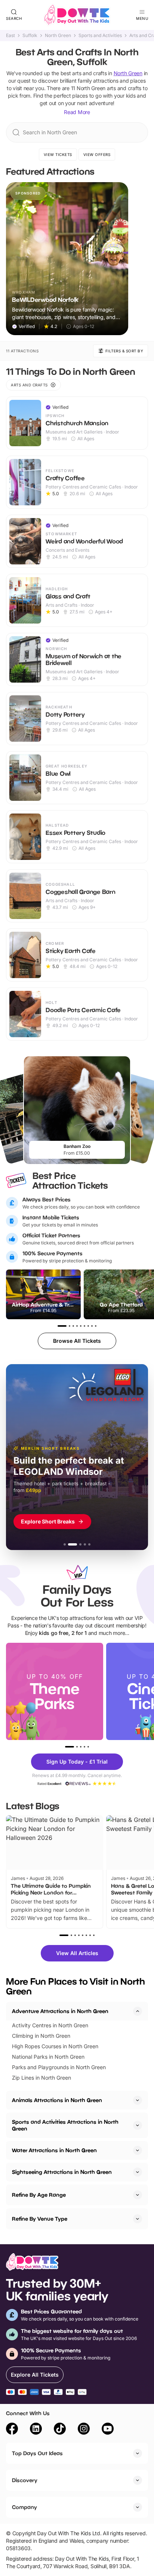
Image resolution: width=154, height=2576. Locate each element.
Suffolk (30, 36)
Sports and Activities (100, 36)
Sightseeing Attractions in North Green (62, 2172)
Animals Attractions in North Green (57, 2100)
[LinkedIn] (36, 2430)
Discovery (25, 2480)
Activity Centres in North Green (50, 2025)
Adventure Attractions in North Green (60, 2011)
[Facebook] (12, 2430)
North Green (58, 36)
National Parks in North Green (48, 2057)
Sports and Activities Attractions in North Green (65, 2125)
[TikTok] (60, 2430)
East (10, 36)
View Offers (97, 154)
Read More (77, 112)
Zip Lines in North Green (41, 2078)
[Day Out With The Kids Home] (77, 15)
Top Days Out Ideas (37, 2453)
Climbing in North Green (41, 2036)
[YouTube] (108, 2430)
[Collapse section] (138, 2011)
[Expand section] (138, 2100)
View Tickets (58, 154)
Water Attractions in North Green (54, 2150)
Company (24, 2507)
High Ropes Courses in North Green (55, 2046)
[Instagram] (84, 2430)
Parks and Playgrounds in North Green (59, 2067)
